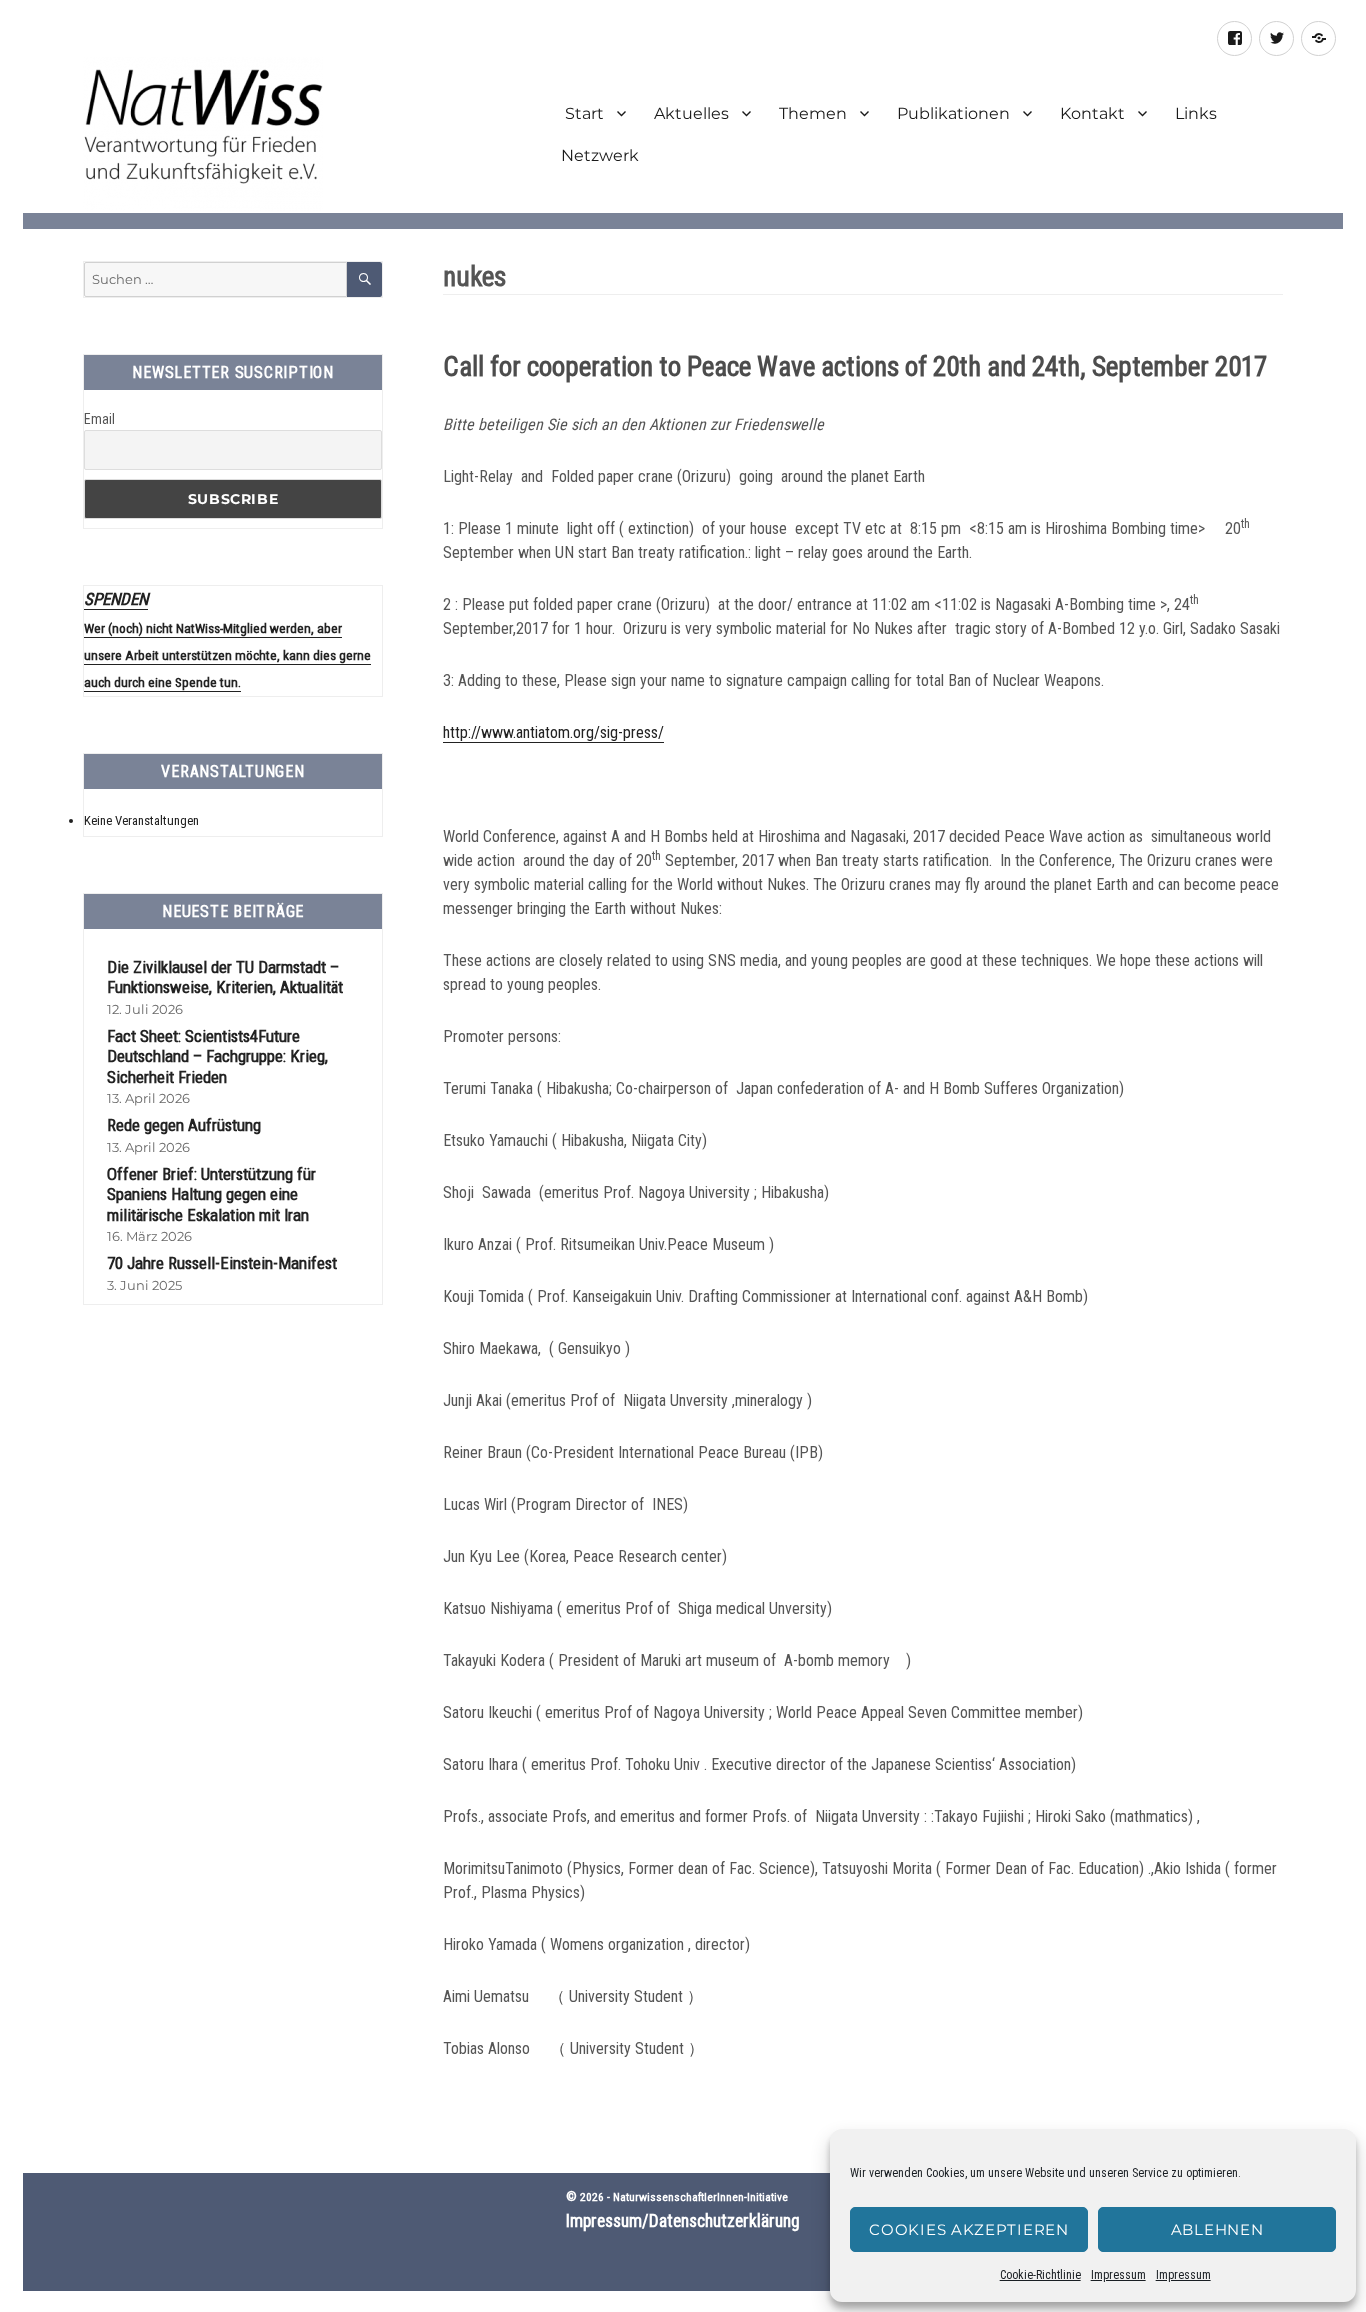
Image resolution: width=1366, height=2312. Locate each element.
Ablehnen (1217, 2229)
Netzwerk (600, 155)
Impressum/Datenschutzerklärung (683, 2221)
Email (99, 419)
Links (1196, 113)
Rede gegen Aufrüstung (184, 1125)
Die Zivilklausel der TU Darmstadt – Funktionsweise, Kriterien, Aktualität (225, 977)
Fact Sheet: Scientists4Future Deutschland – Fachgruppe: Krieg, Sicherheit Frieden (217, 1056)
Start (582, 113)
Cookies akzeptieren (968, 2229)
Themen (813, 113)
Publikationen (953, 113)
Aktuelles (691, 113)
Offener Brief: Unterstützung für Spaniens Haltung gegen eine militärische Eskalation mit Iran (211, 1194)
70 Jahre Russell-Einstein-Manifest (222, 1263)
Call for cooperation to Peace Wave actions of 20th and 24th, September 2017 (855, 367)
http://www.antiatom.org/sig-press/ (553, 732)
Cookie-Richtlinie (1040, 2275)
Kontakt (1092, 113)
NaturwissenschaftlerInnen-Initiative (700, 2197)
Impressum (1118, 2275)
